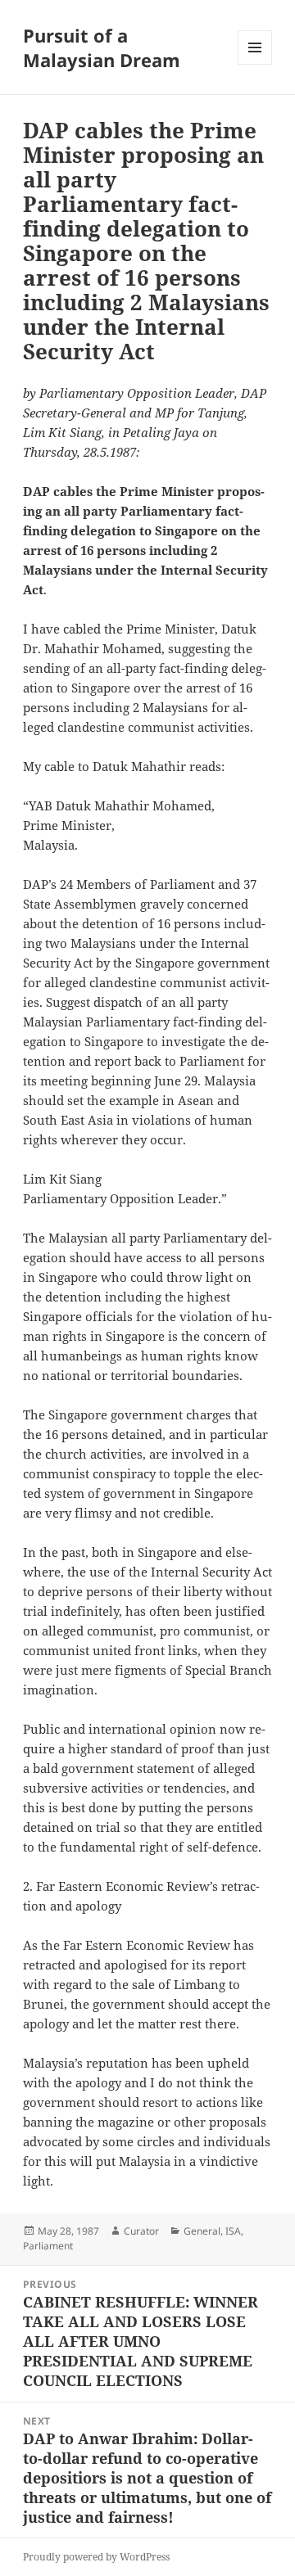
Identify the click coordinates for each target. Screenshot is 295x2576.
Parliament (48, 2246)
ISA (233, 2231)
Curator (141, 2231)
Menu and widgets (255, 64)
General (202, 2231)
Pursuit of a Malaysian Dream (102, 47)
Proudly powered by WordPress (96, 2557)
